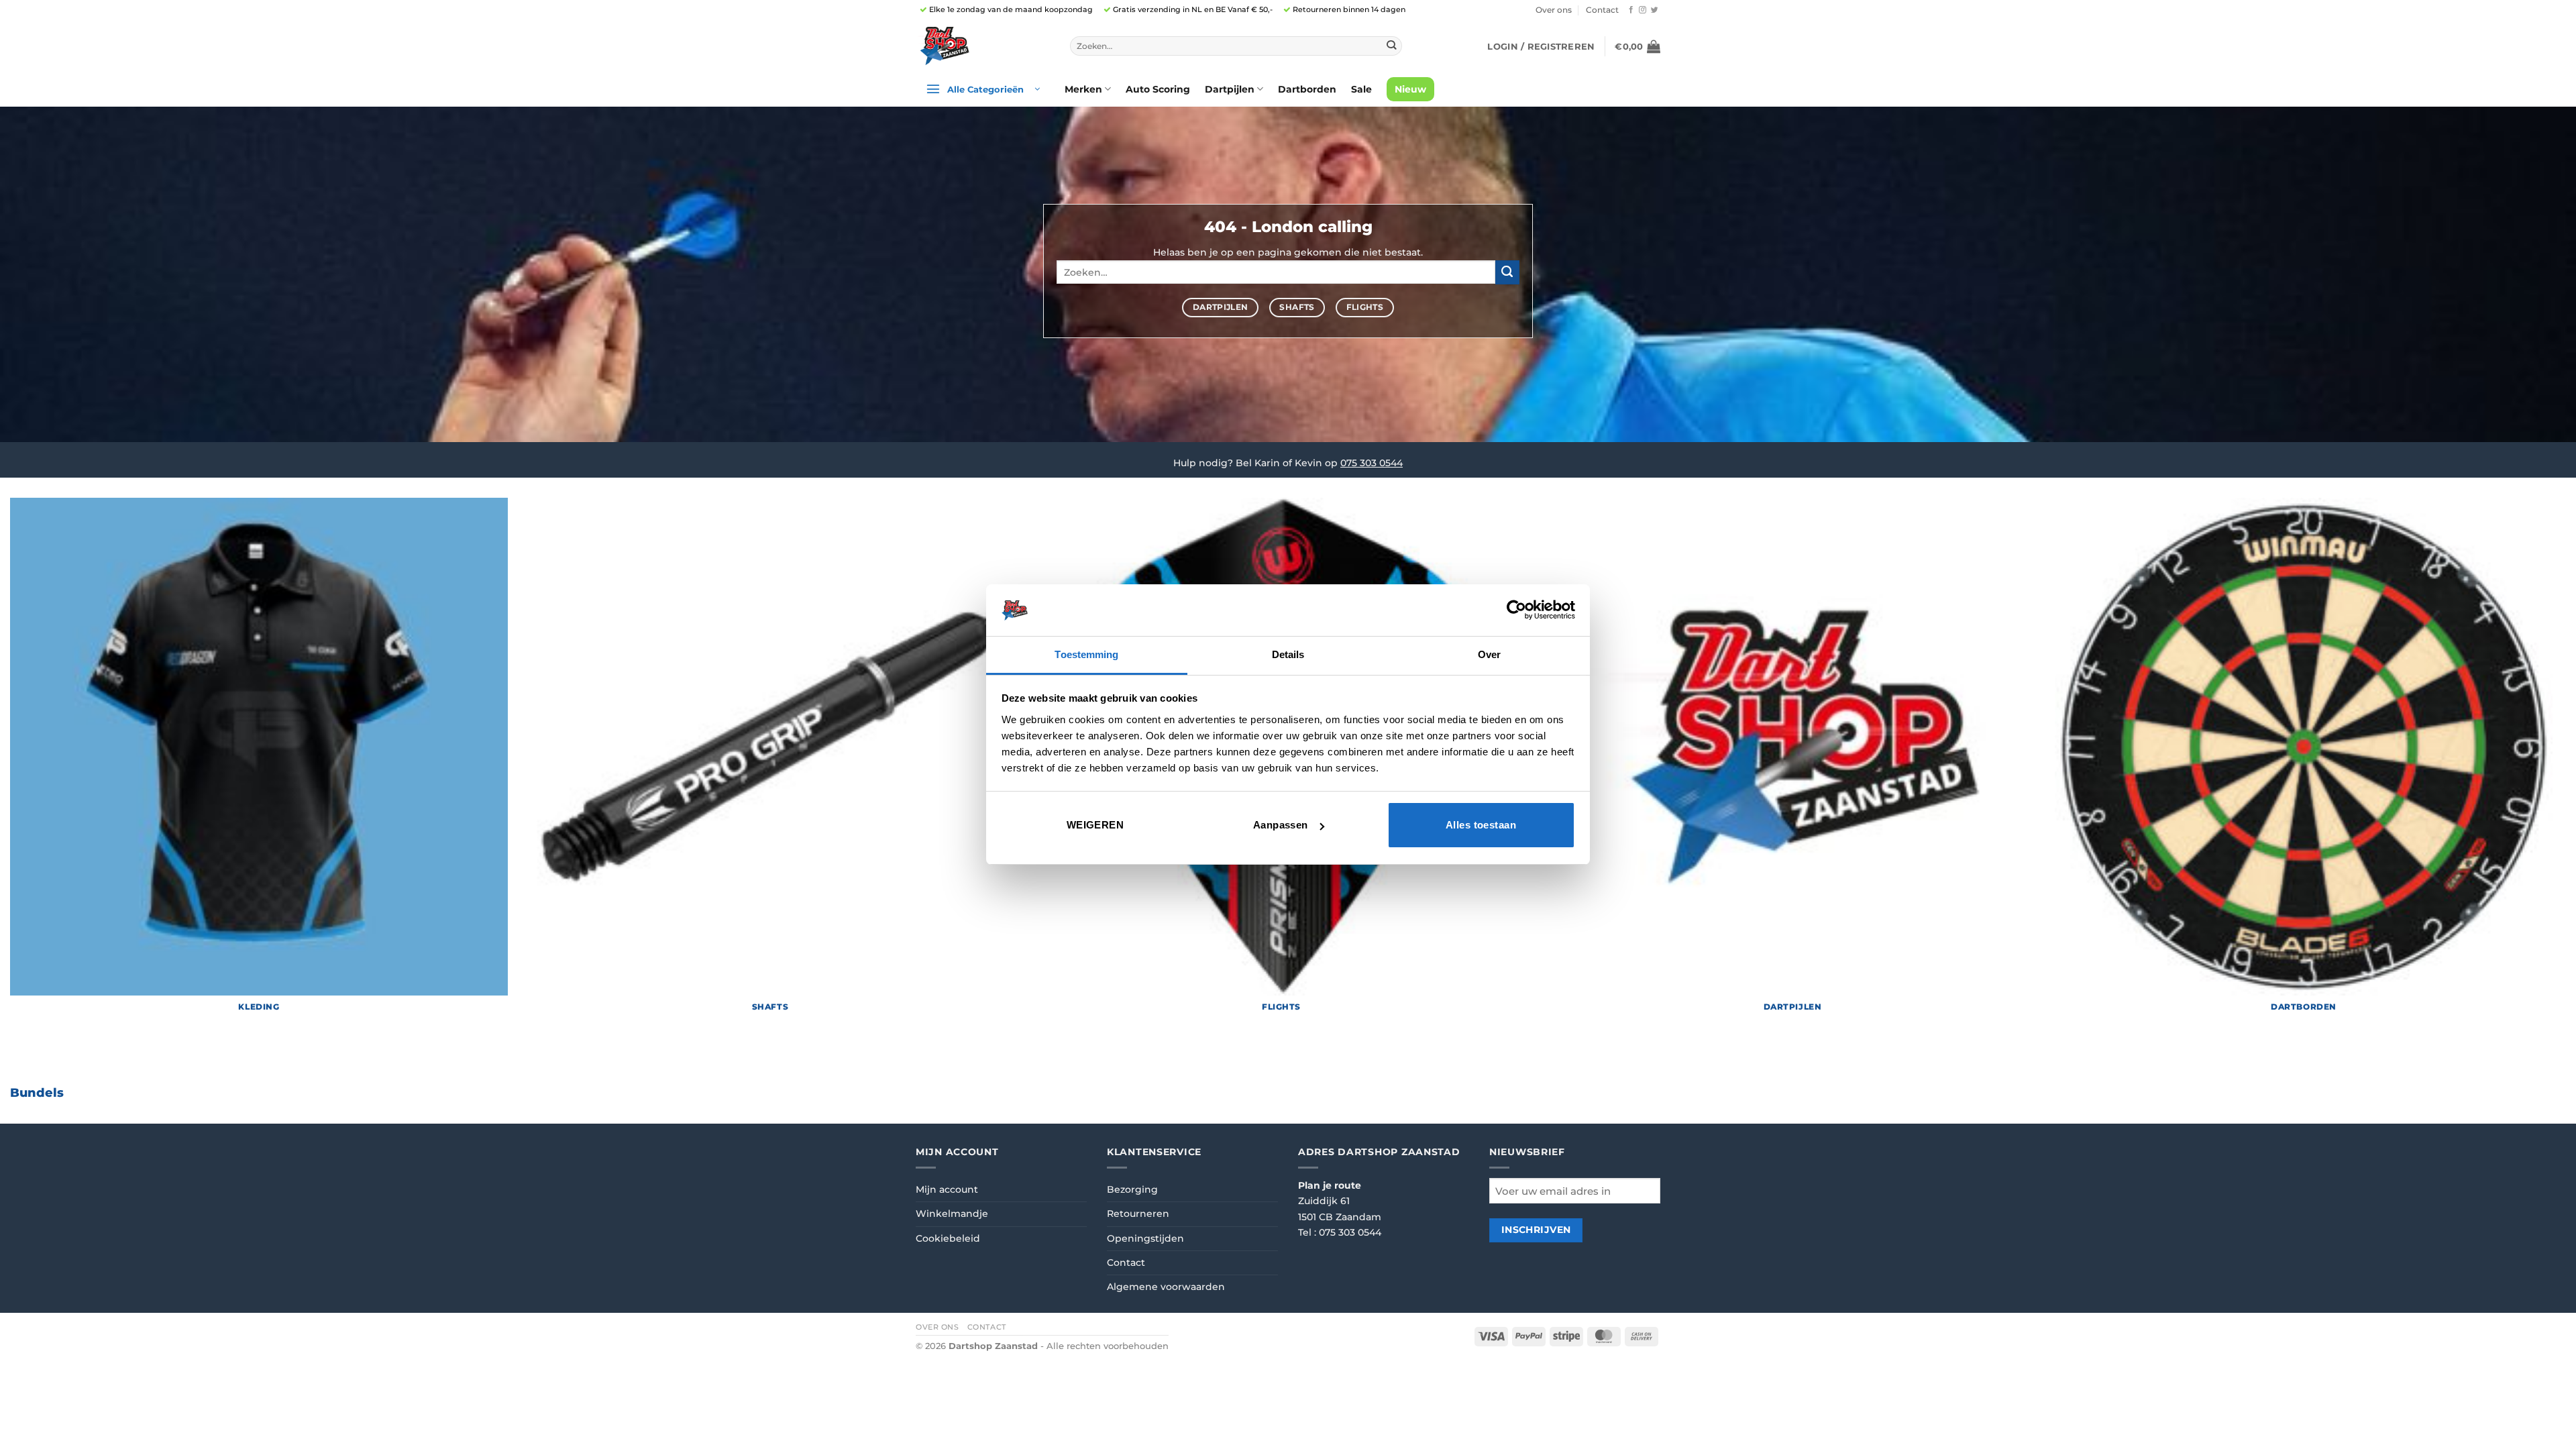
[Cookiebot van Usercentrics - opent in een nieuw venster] (1516, 610)
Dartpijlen (1230, 89)
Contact (1602, 10)
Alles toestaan (1481, 825)
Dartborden (1307, 89)
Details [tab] (1288, 654)
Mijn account (947, 1189)
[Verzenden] (1391, 46)
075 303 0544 (1372, 463)
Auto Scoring (1158, 89)
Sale (1361, 89)
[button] (1541, 46)
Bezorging (1132, 1189)
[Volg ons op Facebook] (1631, 10)
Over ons (1554, 10)
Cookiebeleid (948, 1238)
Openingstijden (1145, 1238)
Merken (1083, 89)
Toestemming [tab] (1086, 654)
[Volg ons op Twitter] (1655, 10)
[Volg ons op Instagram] (1643, 10)
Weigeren (1095, 825)
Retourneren (1138, 1214)
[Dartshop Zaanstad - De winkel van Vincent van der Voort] (983, 46)
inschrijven (1536, 1230)
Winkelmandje (952, 1214)
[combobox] (1236, 46)
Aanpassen (1281, 825)
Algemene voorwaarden (1166, 1287)
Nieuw (1410, 89)
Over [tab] (1489, 654)
